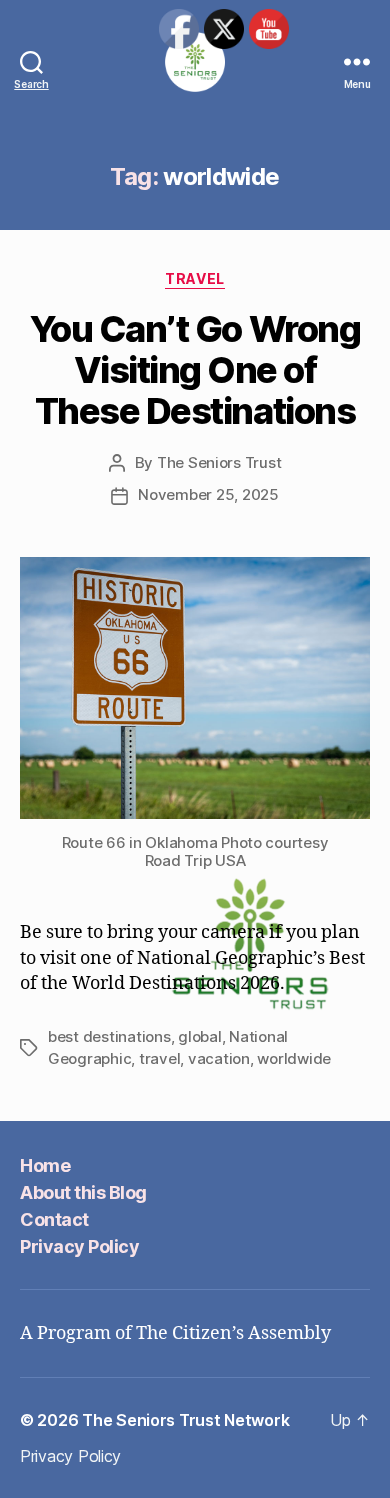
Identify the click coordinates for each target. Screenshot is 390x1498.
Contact (54, 1219)
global (199, 1036)
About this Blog (83, 1192)
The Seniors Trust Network (185, 1420)
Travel (194, 278)
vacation (219, 1058)
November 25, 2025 (208, 494)
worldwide (294, 1058)
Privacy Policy (79, 1246)
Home (45, 1165)
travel (159, 1058)
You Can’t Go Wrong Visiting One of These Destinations (195, 370)
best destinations (109, 1036)
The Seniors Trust (219, 462)
